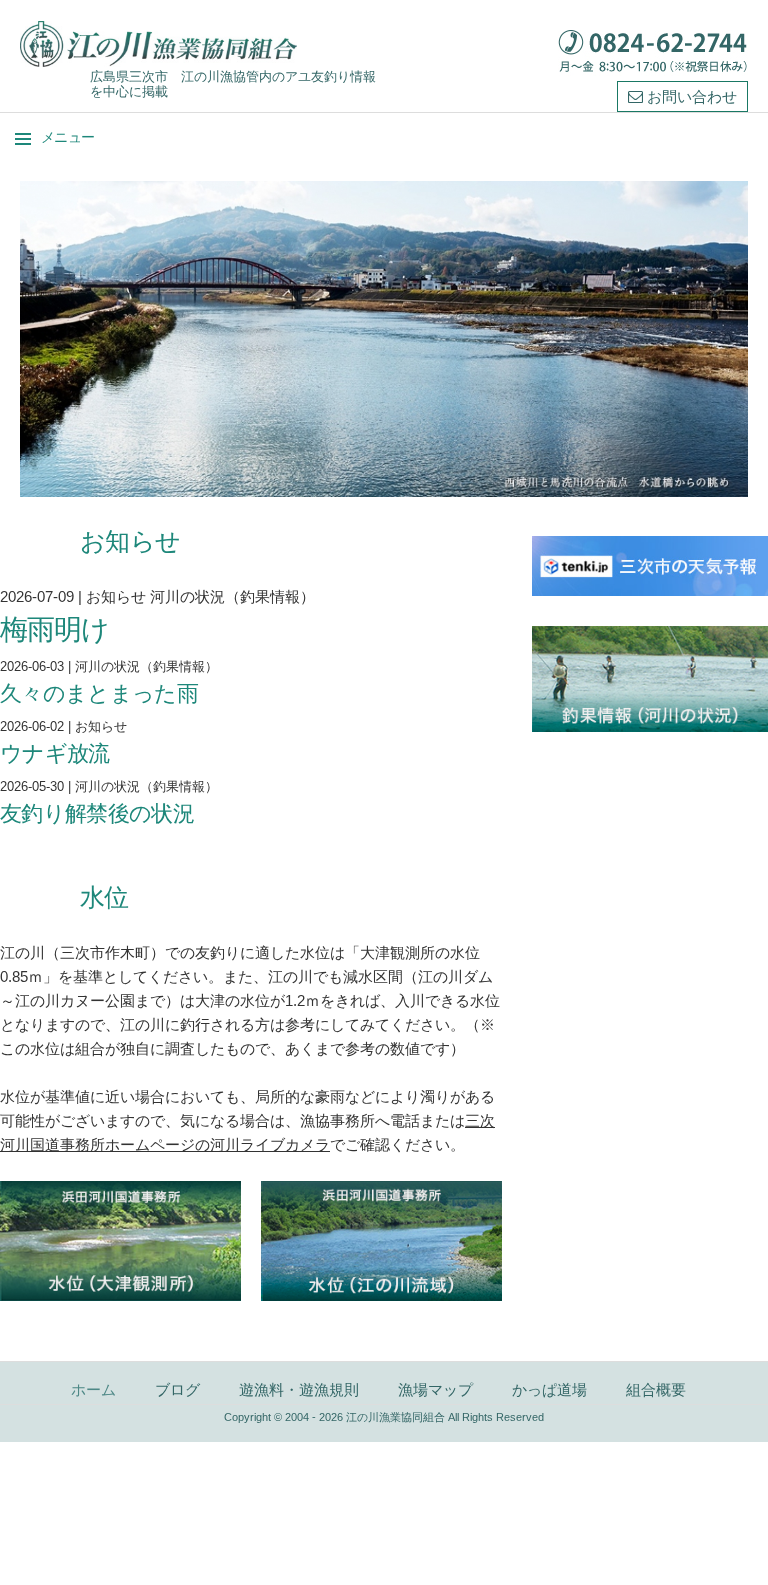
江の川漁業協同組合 (395, 1417)
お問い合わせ (690, 96)
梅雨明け (55, 628)
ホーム (93, 1389)
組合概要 (656, 1389)
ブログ (177, 1389)
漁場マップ (435, 1389)
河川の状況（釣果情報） (232, 596)
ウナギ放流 (55, 752)
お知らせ (116, 596)
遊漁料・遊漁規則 (299, 1389)
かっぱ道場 (549, 1389)
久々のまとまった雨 (99, 692)
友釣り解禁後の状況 (97, 812)
